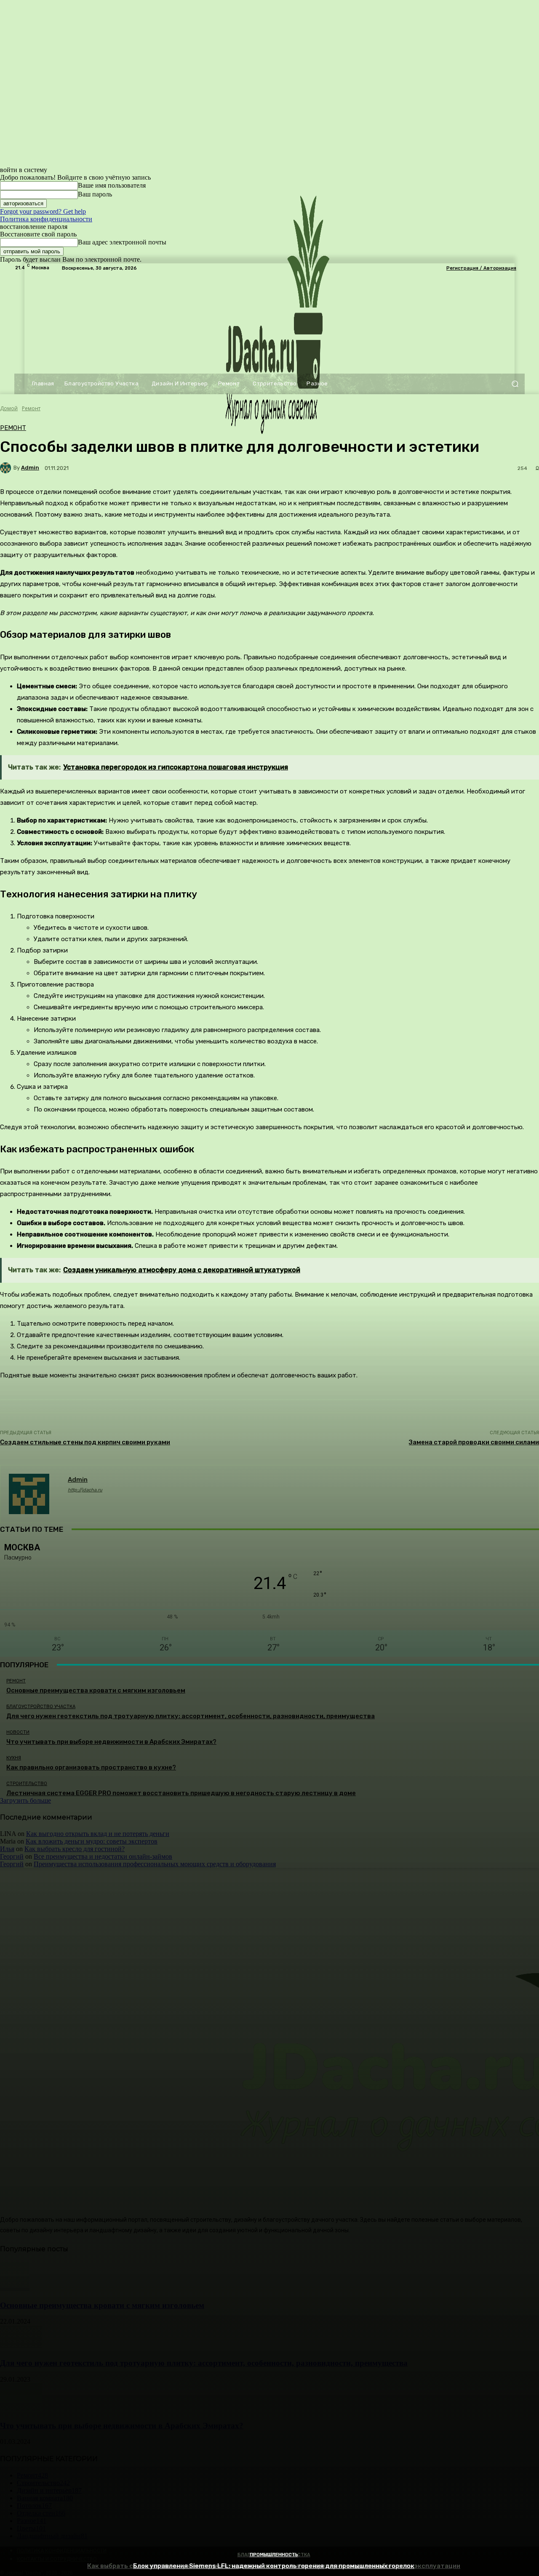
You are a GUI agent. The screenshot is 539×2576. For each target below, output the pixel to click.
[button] (515, 384)
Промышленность (274, 2555)
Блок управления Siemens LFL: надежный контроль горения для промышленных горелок (274, 2566)
